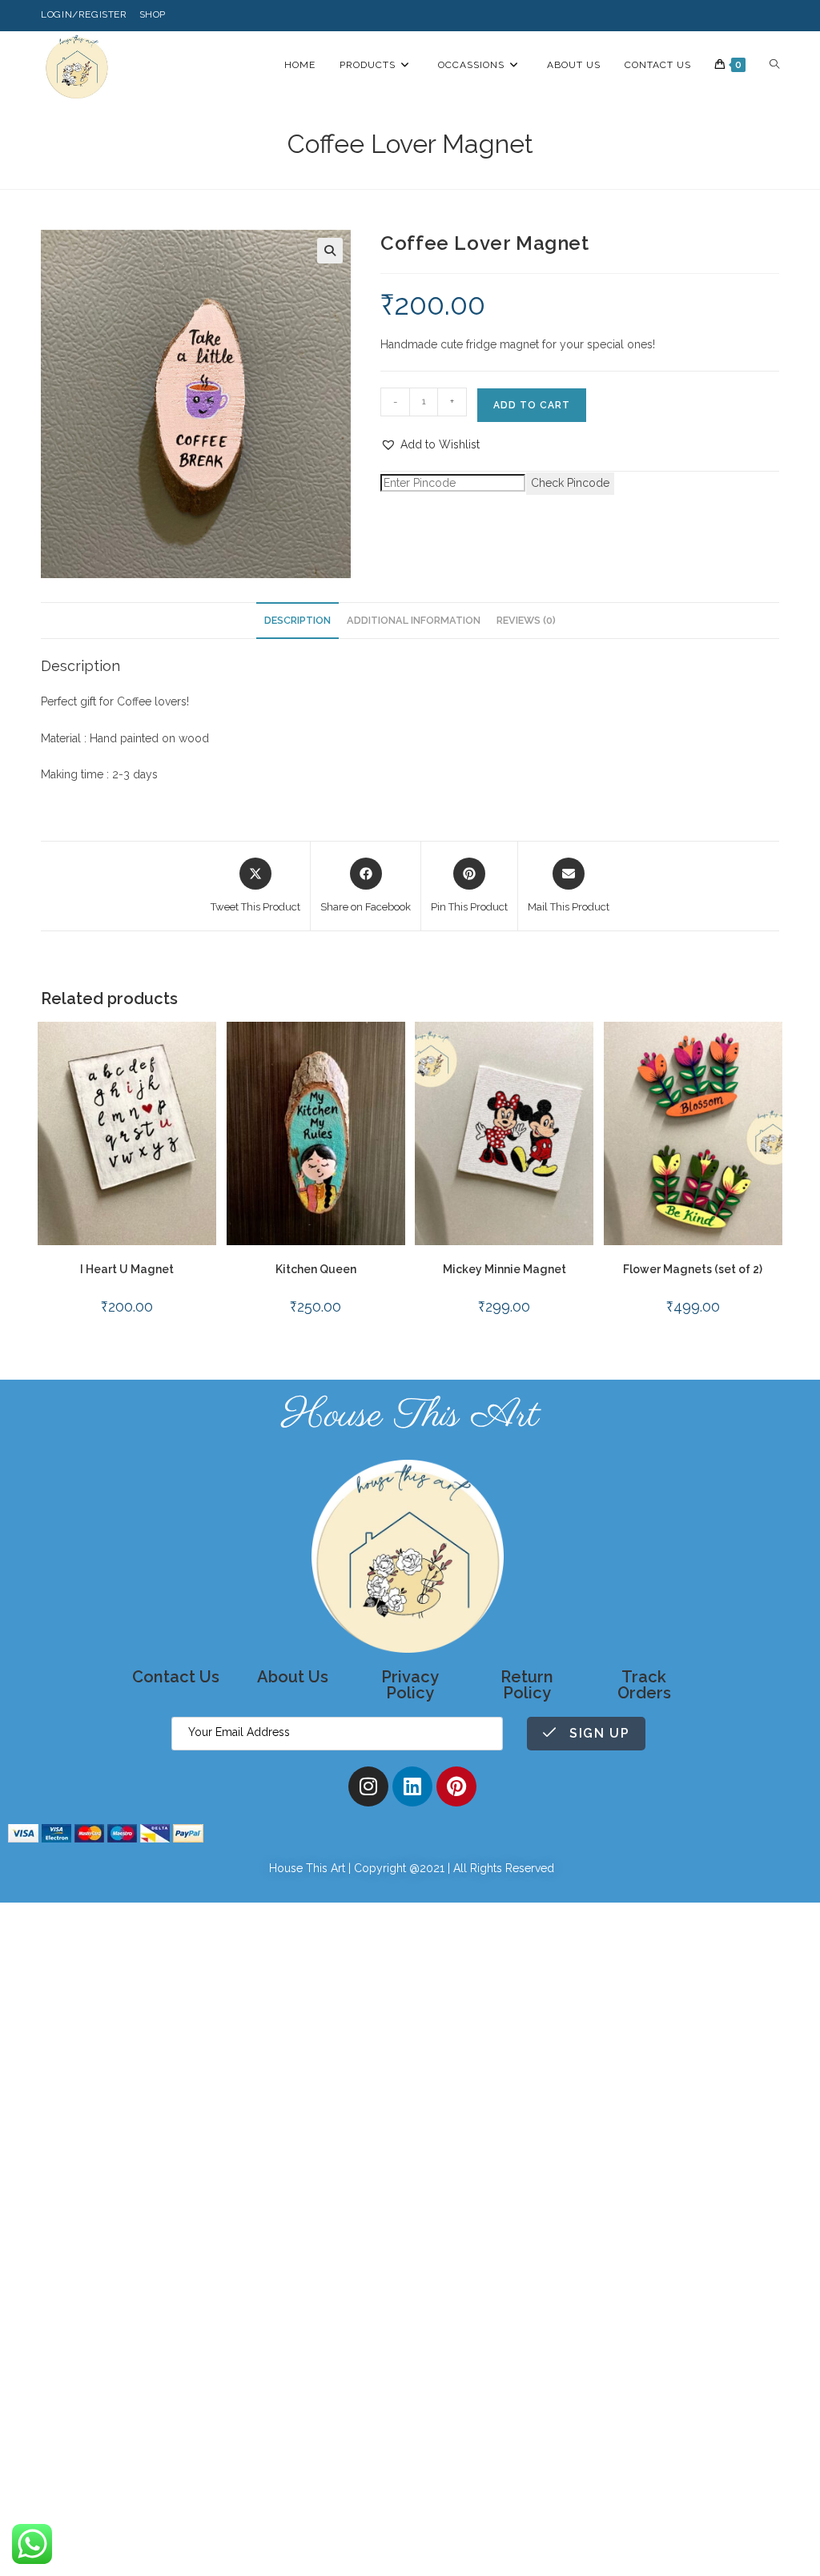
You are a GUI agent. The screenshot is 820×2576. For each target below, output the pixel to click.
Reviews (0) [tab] (526, 620)
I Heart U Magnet (127, 1269)
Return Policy (527, 1685)
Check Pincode (570, 483)
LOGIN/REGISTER (84, 14)
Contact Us (176, 1677)
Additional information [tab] (414, 620)
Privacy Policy (410, 1685)
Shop (153, 14)
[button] (330, 251)
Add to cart (532, 405)
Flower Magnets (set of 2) (693, 1269)
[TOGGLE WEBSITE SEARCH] (774, 65)
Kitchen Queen (316, 1269)
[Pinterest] (456, 1786)
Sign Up (597, 1733)
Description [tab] (297, 620)
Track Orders (644, 1685)
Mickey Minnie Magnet (504, 1269)
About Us (293, 1677)
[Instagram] (368, 1786)
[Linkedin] (412, 1786)
